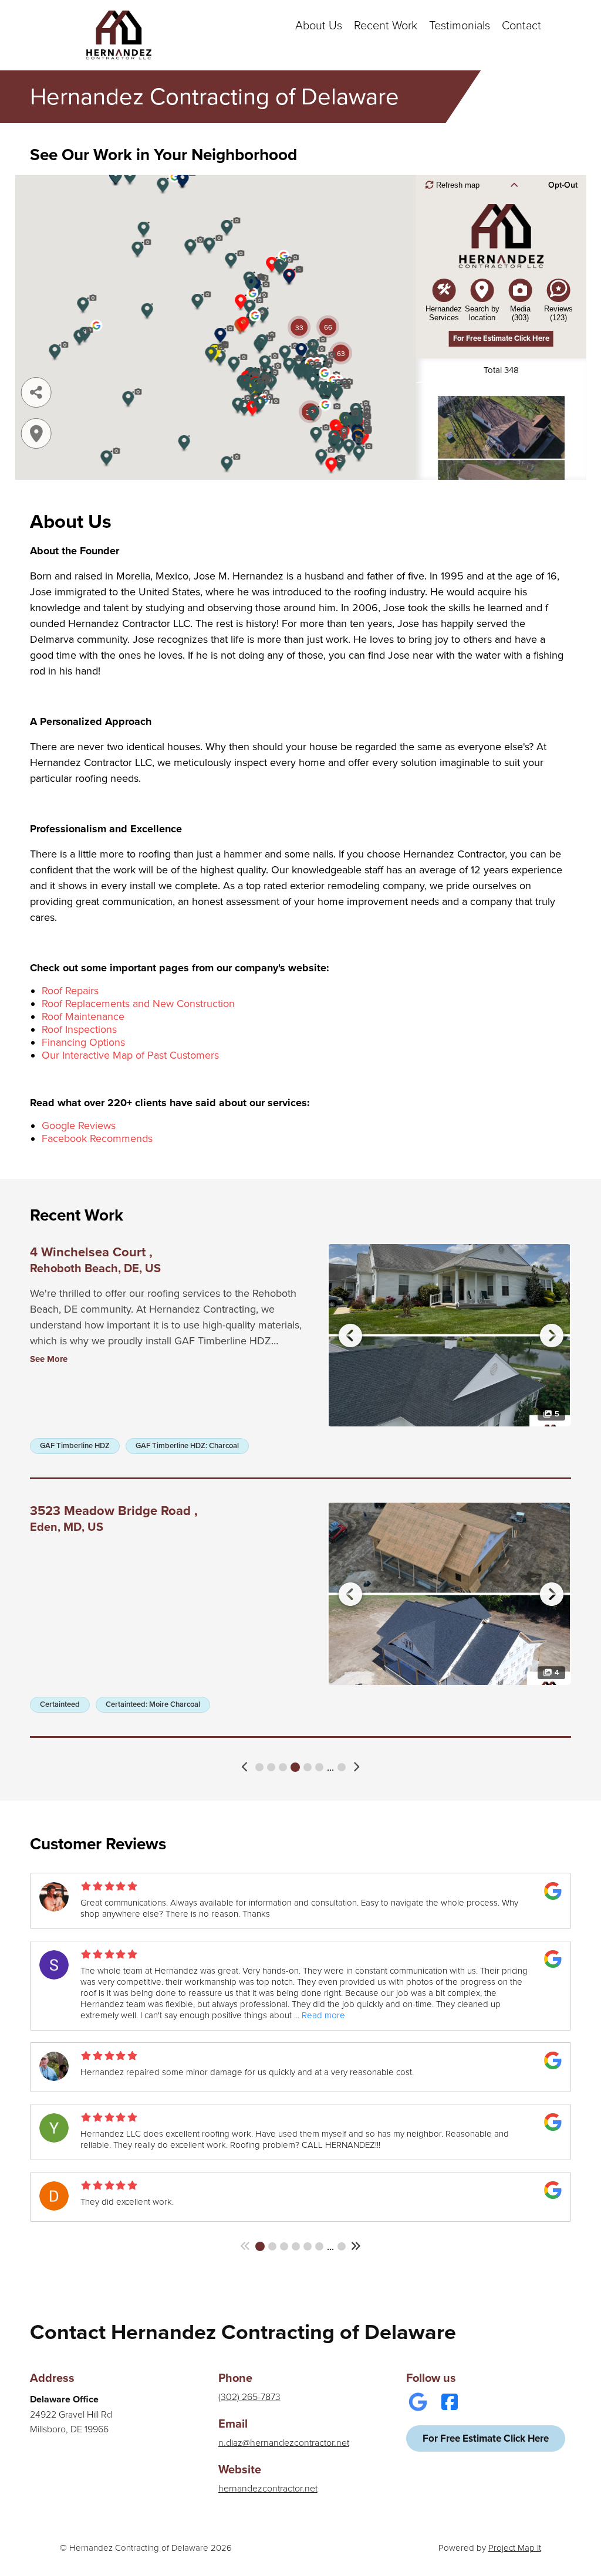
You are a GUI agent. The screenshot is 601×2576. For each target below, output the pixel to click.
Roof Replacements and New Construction (138, 1004)
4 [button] (295, 1767)
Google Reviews (79, 1126)
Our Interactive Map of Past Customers (130, 1055)
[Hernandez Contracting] (119, 35)
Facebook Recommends (97, 1138)
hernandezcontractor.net (268, 2489)
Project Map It (515, 2548)
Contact (521, 26)
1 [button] (259, 1767)
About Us (319, 26)
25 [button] (342, 2246)
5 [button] (308, 1767)
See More (49, 1359)
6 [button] (319, 1767)
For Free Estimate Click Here (486, 2438)
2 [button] (271, 1767)
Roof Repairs (70, 991)
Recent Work (386, 26)
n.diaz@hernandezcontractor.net (284, 2443)
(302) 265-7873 (249, 2397)
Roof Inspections (79, 1029)
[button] (246, 1767)
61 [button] (342, 1767)
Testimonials (460, 26)
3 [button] (283, 1767)
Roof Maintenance (83, 1016)
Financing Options (83, 1042)
